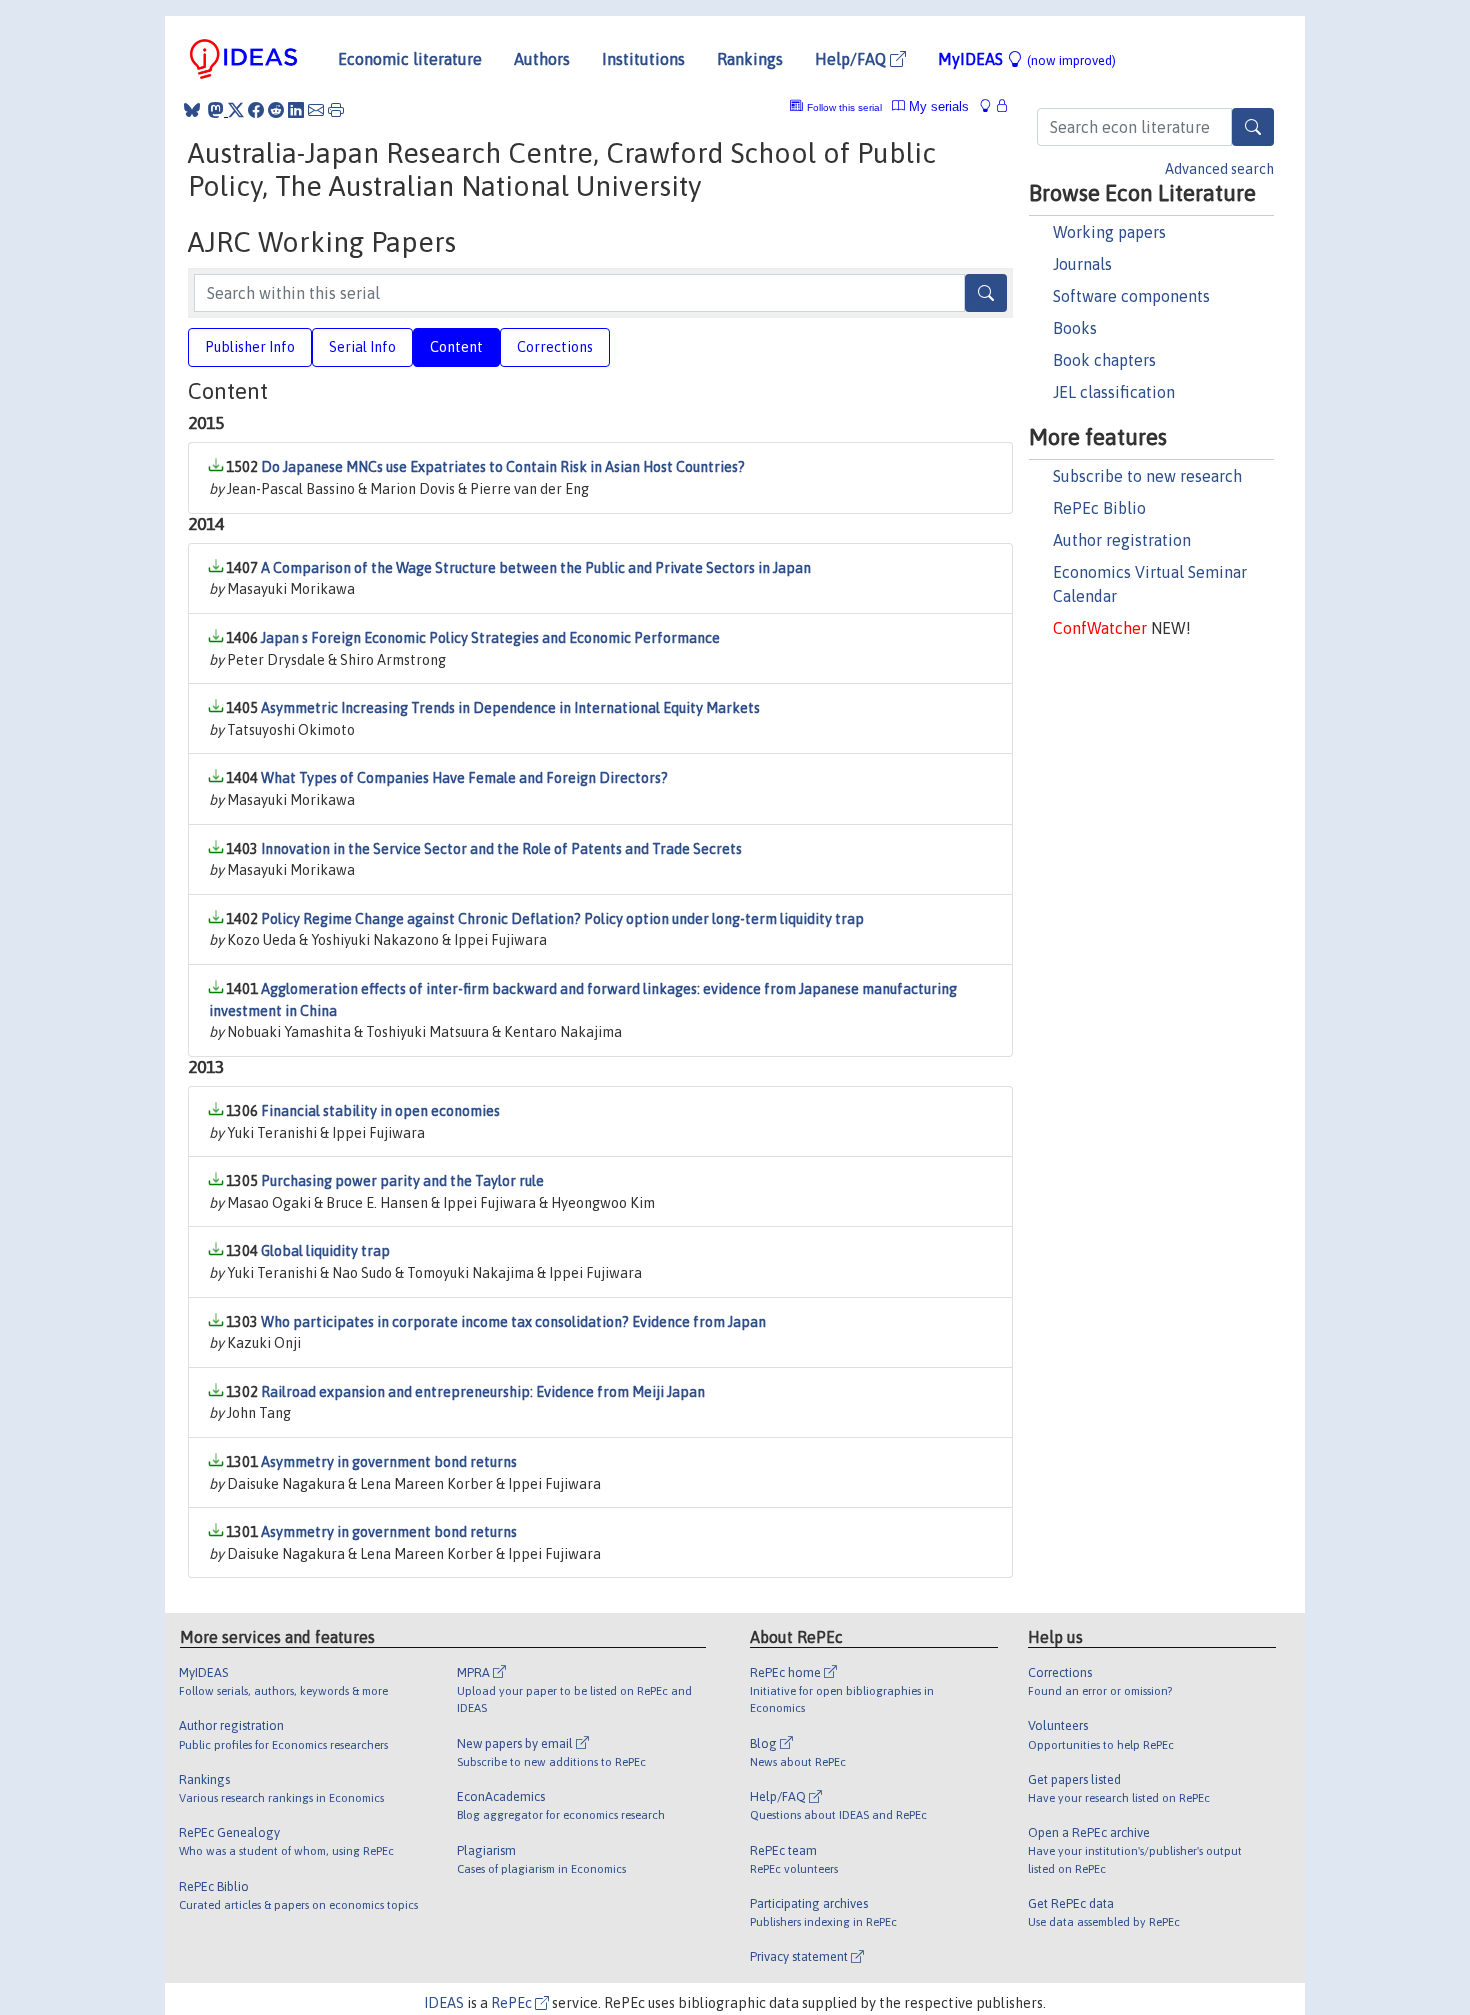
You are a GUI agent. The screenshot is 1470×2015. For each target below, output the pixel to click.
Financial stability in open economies (380, 1111)
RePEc (513, 2003)
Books (1075, 328)
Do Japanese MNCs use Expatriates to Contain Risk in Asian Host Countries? (503, 467)
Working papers (1109, 232)
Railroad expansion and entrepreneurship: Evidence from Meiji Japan (483, 1392)
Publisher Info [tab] (250, 347)
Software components (1131, 296)
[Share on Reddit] (276, 110)
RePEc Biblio (1099, 508)
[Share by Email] (316, 110)
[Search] (1253, 127)
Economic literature (410, 59)
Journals (1082, 264)
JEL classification (1114, 392)
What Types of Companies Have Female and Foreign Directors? (464, 778)
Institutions (643, 59)
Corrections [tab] (555, 347)
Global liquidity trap (325, 1251)
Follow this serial (844, 107)
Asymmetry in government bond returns (389, 1462)
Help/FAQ (852, 59)
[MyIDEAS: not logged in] (991, 106)
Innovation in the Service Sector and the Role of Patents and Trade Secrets (501, 849)
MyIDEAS (1027, 59)
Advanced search (1219, 169)
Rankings (750, 59)
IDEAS (444, 2003)
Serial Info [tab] (362, 347)
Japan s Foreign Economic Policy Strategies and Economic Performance (490, 638)
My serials (937, 106)
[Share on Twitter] (236, 110)
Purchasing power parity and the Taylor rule (402, 1181)
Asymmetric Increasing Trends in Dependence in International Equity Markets (510, 708)
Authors (542, 59)
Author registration (1122, 540)
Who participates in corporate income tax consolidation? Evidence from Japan (513, 1322)
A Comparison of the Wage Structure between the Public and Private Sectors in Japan (536, 568)
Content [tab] (456, 347)
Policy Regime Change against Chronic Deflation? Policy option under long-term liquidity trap (562, 919)
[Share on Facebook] (256, 110)
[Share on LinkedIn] (296, 110)
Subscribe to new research (1147, 476)
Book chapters (1104, 360)
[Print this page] (336, 110)
